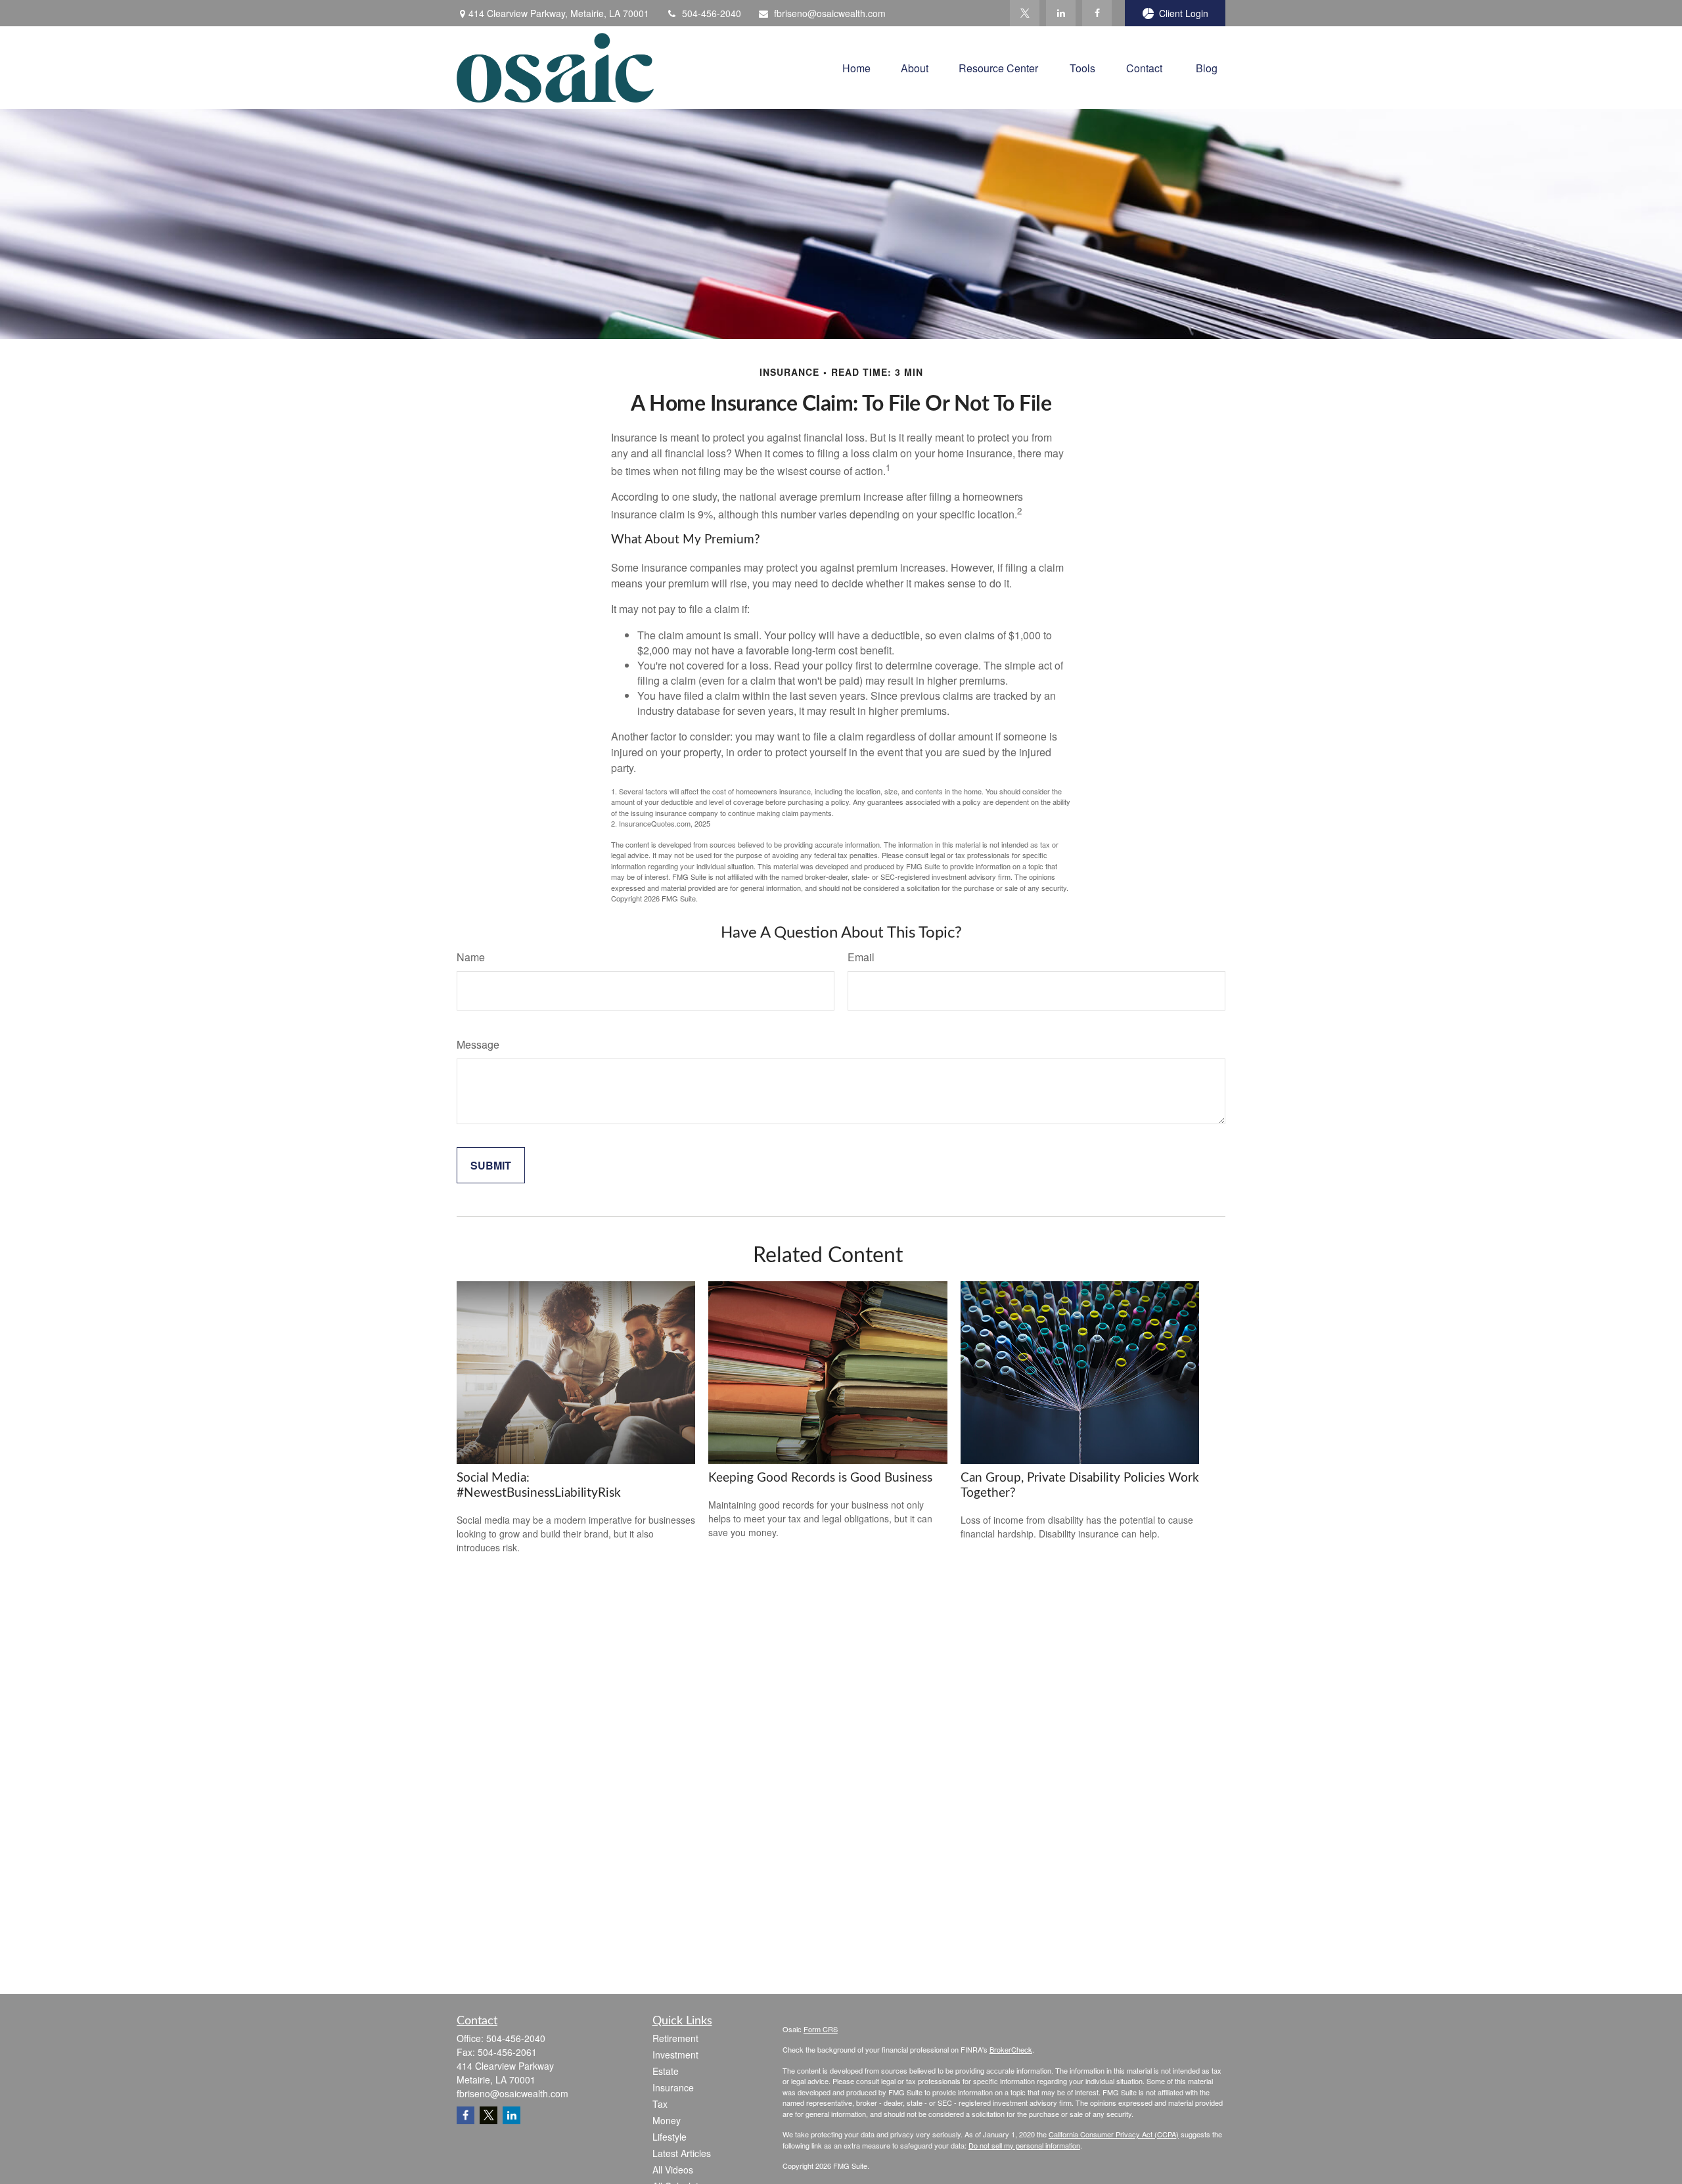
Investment (675, 2055)
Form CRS (821, 2029)
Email (861, 957)
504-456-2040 (712, 13)
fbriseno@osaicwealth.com (830, 13)
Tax (660, 2104)
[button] (856, 67)
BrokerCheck (1011, 2049)
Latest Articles (682, 2153)
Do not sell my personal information (1024, 2145)
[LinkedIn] (1061, 13)
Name (471, 957)
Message (478, 1044)
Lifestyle (670, 2137)
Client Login (1184, 13)
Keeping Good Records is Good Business (820, 1478)
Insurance (673, 2087)
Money (667, 2120)
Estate (666, 2071)
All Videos (673, 2170)
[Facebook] (1097, 13)
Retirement (675, 2038)
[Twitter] (1025, 13)
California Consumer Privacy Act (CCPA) (1114, 2134)
